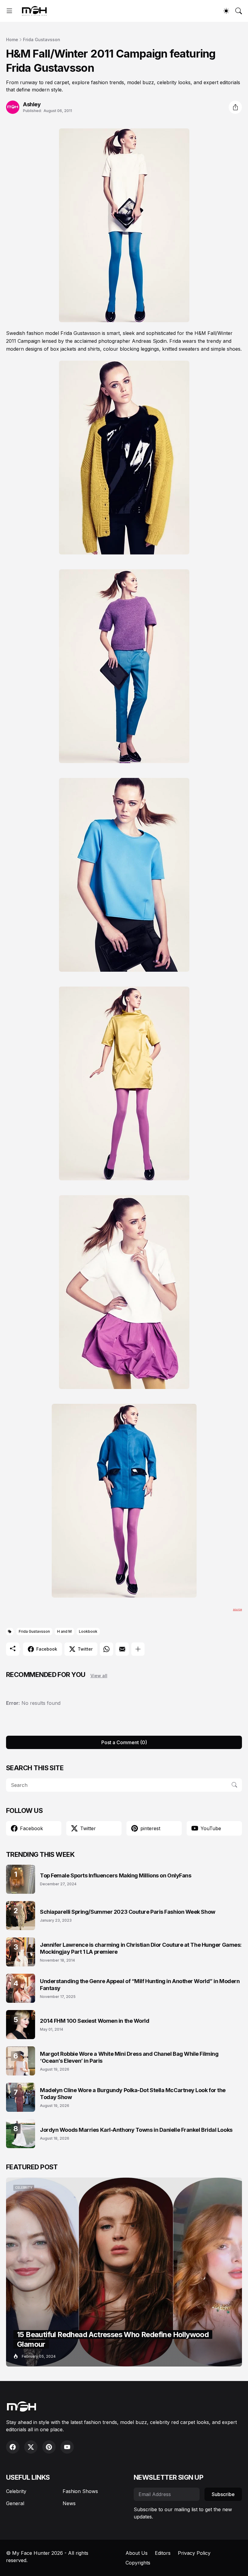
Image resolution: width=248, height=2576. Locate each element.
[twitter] (31, 2447)
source (237, 1609)
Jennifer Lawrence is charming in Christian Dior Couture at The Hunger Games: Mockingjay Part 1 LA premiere (141, 1948)
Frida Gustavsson (42, 40)
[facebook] (13, 2447)
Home (12, 40)
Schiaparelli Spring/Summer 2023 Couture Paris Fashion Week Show (128, 1912)
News (69, 2503)
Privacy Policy (194, 2553)
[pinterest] (49, 2447)
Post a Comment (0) (124, 1742)
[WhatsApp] (106, 1649)
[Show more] (138, 1649)
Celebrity (16, 2491)
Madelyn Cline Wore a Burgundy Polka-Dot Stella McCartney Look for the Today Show (133, 2094)
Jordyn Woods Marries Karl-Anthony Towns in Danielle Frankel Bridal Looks (136, 2130)
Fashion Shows (80, 2491)
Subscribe (223, 2494)
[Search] (239, 11)
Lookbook (88, 1631)
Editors (163, 2553)
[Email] (122, 1649)
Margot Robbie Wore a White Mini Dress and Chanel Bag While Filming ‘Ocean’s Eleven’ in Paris (129, 2057)
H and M (64, 1631)
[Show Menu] (9, 11)
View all (99, 1676)
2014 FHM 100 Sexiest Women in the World (95, 2021)
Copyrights (138, 2563)
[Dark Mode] (226, 11)
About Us (137, 2553)
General (15, 2503)
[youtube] (67, 2447)
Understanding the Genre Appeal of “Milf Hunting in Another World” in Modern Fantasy (140, 1985)
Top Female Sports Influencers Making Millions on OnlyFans (116, 1875)
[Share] (235, 107)
